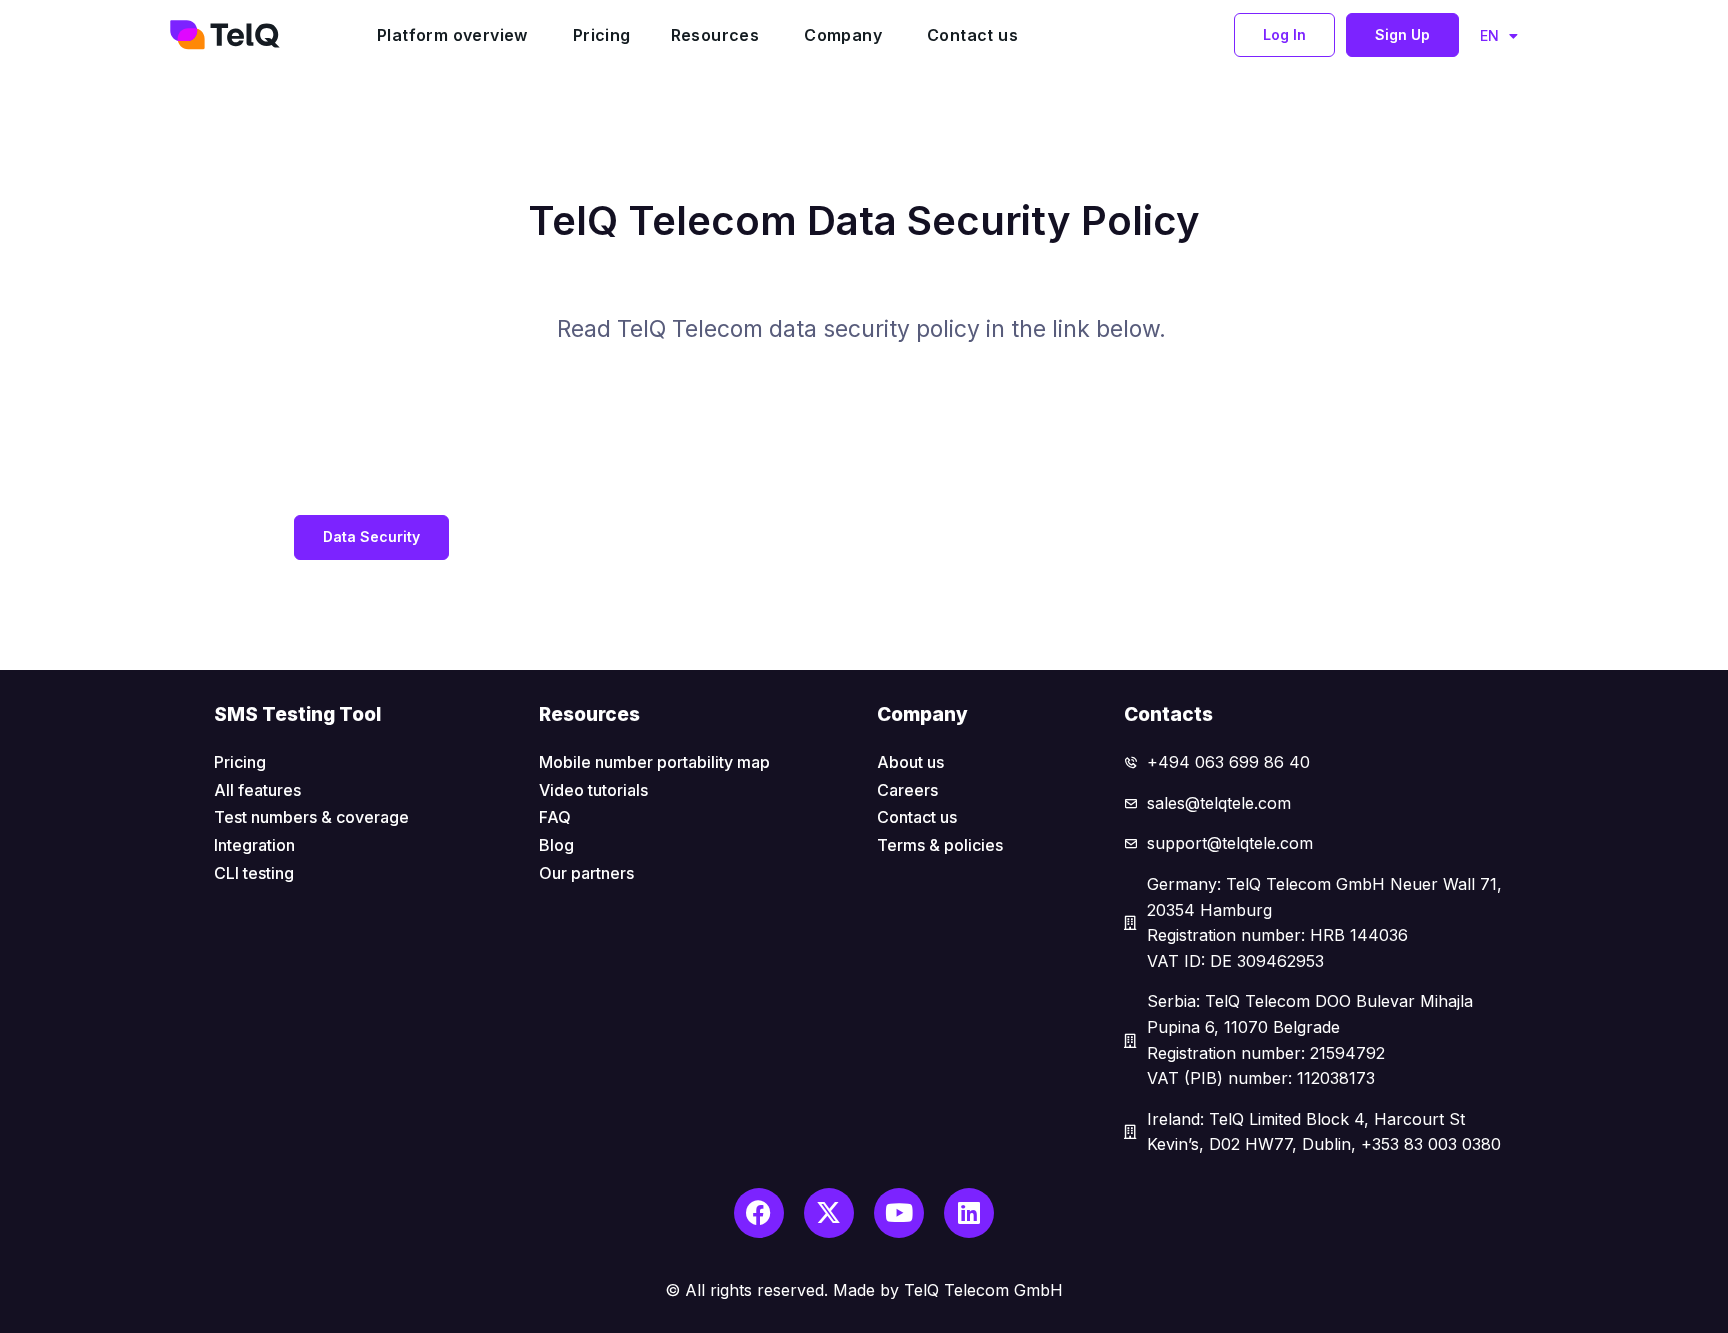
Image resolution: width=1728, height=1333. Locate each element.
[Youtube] (899, 1213)
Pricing (602, 35)
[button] (1284, 35)
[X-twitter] (829, 1213)
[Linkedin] (969, 1213)
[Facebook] (759, 1213)
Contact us (972, 35)
